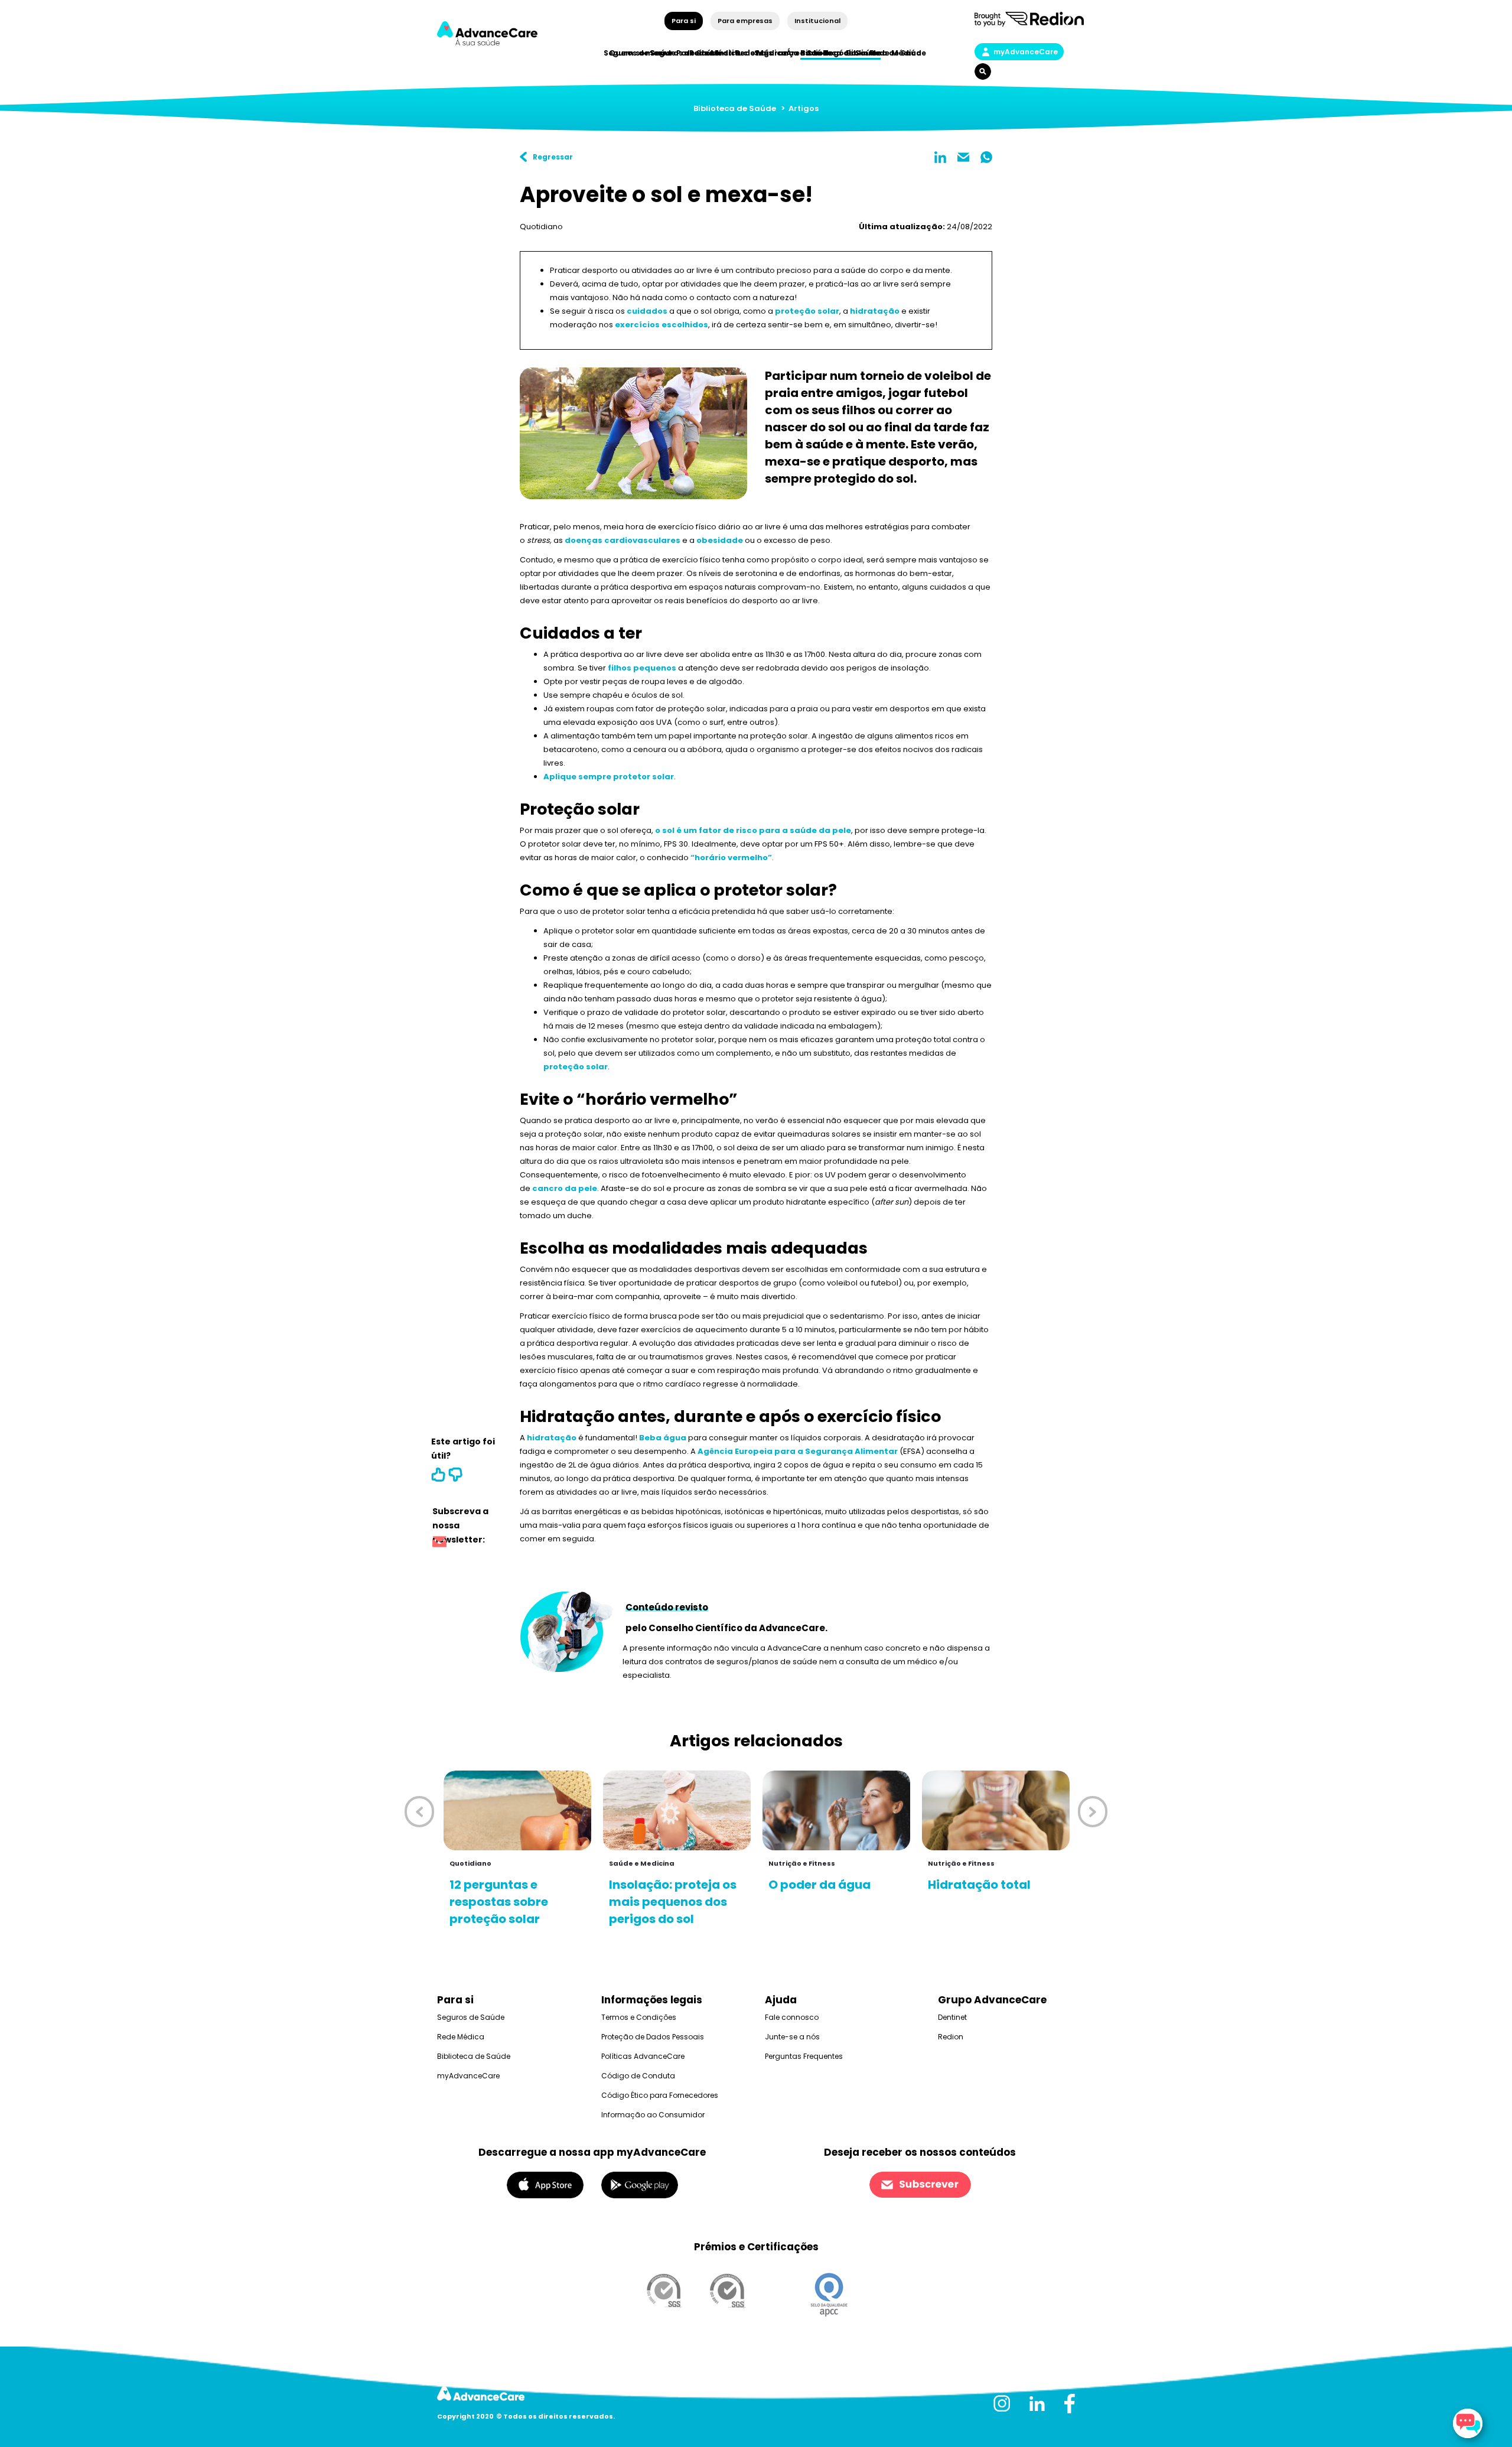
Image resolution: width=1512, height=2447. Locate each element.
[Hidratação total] (996, 1810)
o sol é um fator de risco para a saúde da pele (753, 830)
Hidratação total (979, 1885)
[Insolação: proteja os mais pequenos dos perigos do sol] (677, 1810)
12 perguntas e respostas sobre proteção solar (499, 1902)
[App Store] (545, 2184)
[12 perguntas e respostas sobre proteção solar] (517, 1810)
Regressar (553, 157)
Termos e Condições (639, 2017)
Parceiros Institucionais (724, 53)
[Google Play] (640, 2184)
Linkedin (940, 157)
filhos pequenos (642, 668)
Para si (684, 21)
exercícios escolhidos (661, 325)
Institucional (817, 21)
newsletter (439, 1543)
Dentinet (952, 2017)
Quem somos (636, 53)
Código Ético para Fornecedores (660, 2095)
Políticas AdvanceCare (643, 2056)
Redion (951, 2037)
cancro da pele (565, 1188)
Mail (963, 157)
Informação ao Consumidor (653, 2115)
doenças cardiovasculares (623, 540)
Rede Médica (896, 53)
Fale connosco (792, 2017)
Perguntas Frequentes (804, 2056)
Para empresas (745, 21)
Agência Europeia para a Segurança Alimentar (798, 1451)
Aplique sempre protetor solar (609, 777)
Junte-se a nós (792, 2037)
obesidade (720, 540)
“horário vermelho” (731, 858)
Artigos (804, 108)
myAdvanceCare (1026, 52)
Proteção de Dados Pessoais (653, 2037)
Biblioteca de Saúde (735, 108)
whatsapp (986, 157)
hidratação (875, 311)
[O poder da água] (836, 1810)
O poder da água (819, 1885)
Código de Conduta (638, 2076)
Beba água (663, 1438)
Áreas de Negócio (821, 53)
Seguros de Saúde (471, 2017)
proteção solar (807, 311)
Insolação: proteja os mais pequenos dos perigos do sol (673, 1902)
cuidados (647, 311)
